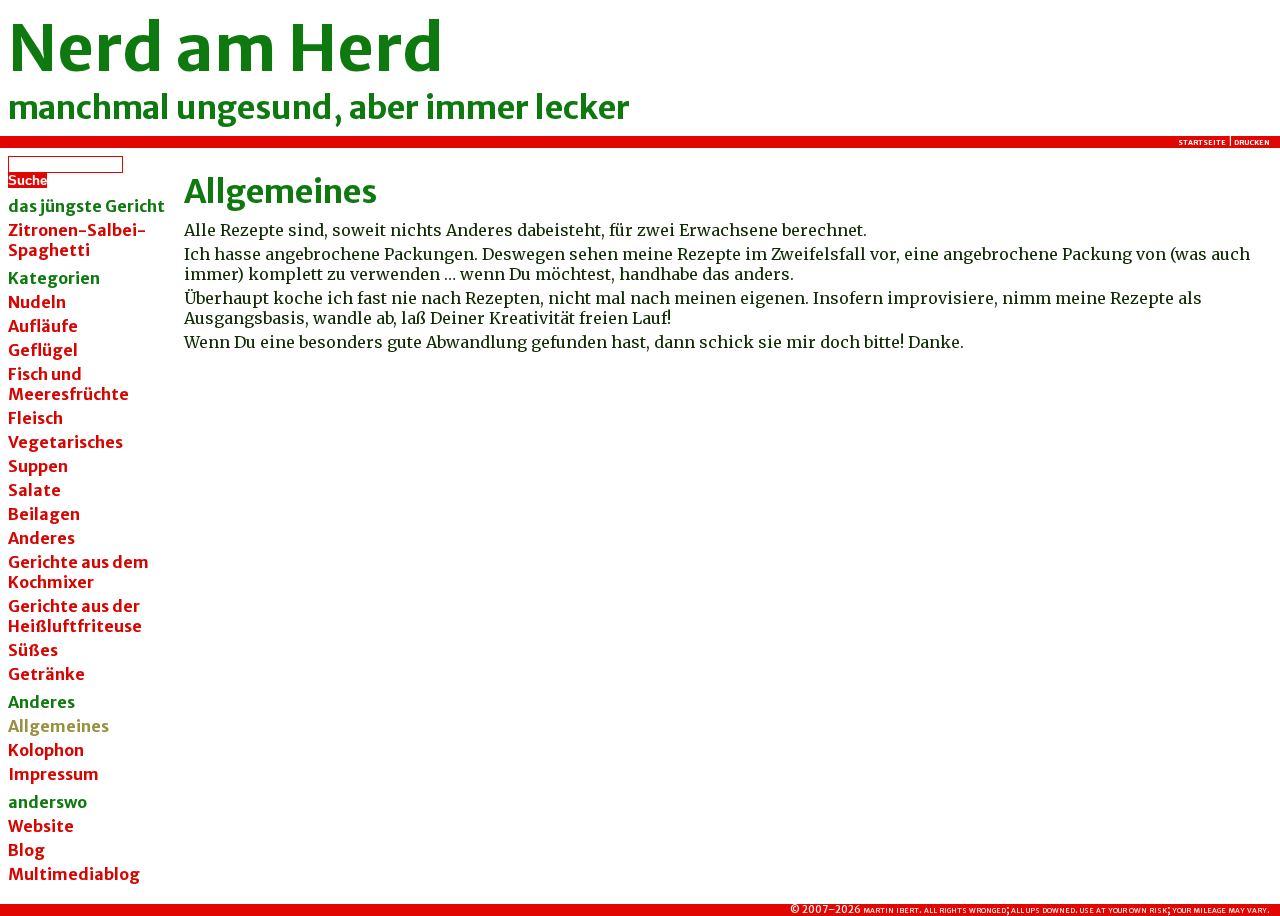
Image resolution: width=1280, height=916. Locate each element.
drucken (1252, 142)
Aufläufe (43, 326)
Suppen (38, 466)
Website (41, 826)
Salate (34, 490)
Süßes (33, 650)
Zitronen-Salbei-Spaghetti (77, 240)
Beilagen (44, 514)
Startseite (1202, 142)
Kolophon (46, 750)
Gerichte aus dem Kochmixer (78, 572)
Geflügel (43, 350)
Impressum (53, 774)
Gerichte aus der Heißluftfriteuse (75, 616)
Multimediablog (74, 874)
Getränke (46, 674)
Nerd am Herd (226, 48)
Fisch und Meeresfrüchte (68, 384)
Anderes (41, 538)
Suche (27, 180)
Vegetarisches (65, 442)
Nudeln (37, 302)
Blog (26, 850)
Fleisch (35, 418)
